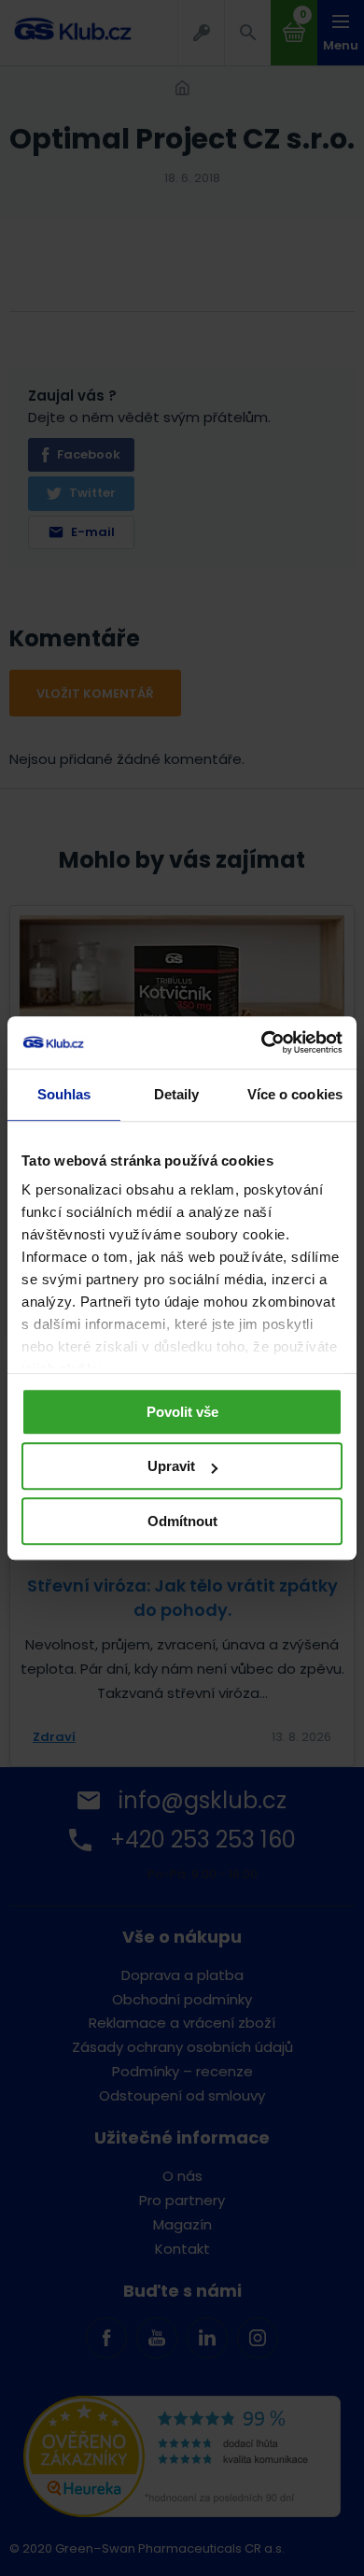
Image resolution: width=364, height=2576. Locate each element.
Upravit (171, 1466)
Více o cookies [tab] (295, 1094)
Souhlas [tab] (64, 1094)
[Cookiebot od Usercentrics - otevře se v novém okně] (262, 1042)
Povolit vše (182, 1412)
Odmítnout (182, 1521)
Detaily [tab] (177, 1094)
